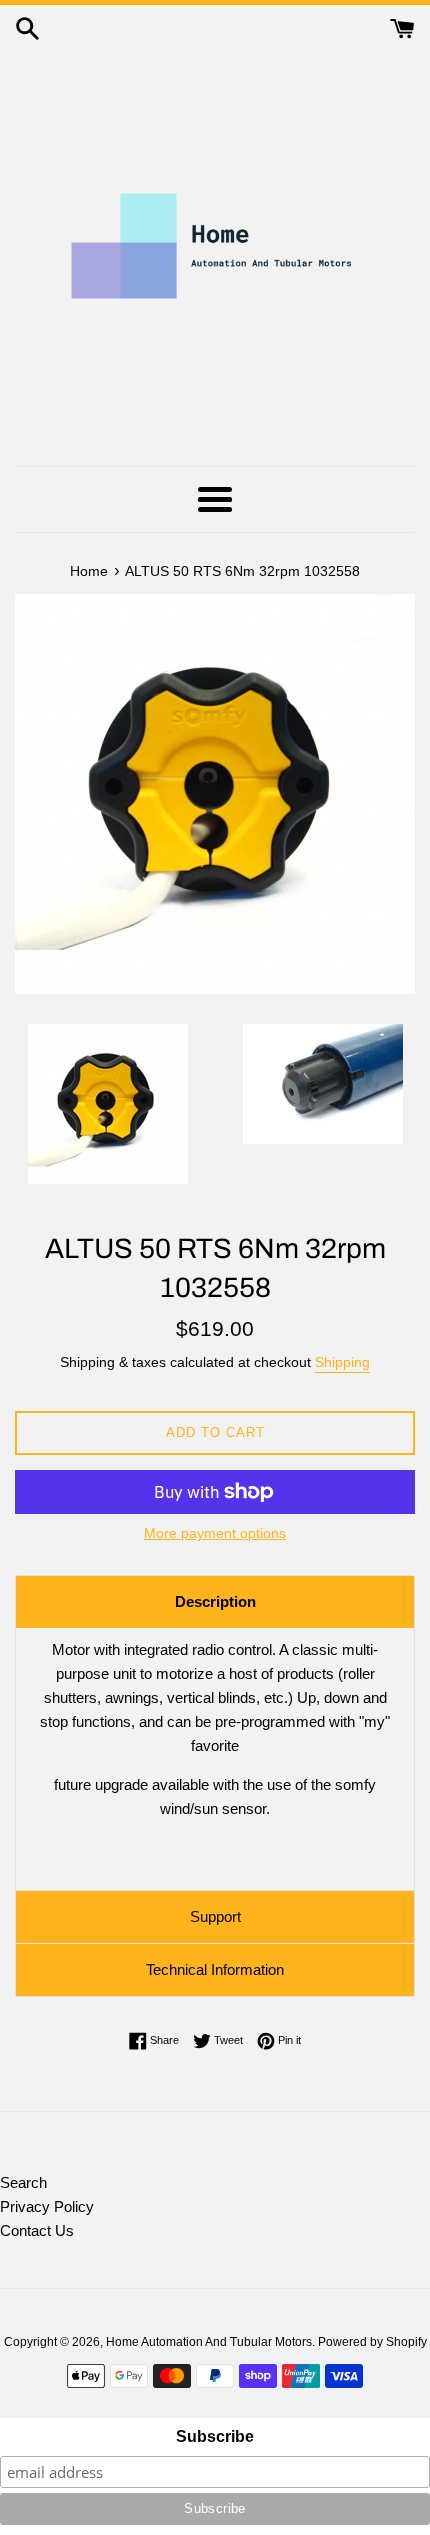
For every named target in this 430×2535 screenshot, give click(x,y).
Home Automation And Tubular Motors (209, 2342)
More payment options (215, 1533)
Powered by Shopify (372, 2342)
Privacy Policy (47, 2206)
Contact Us (37, 2230)
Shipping (342, 1362)
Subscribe (215, 2436)
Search (23, 2182)
